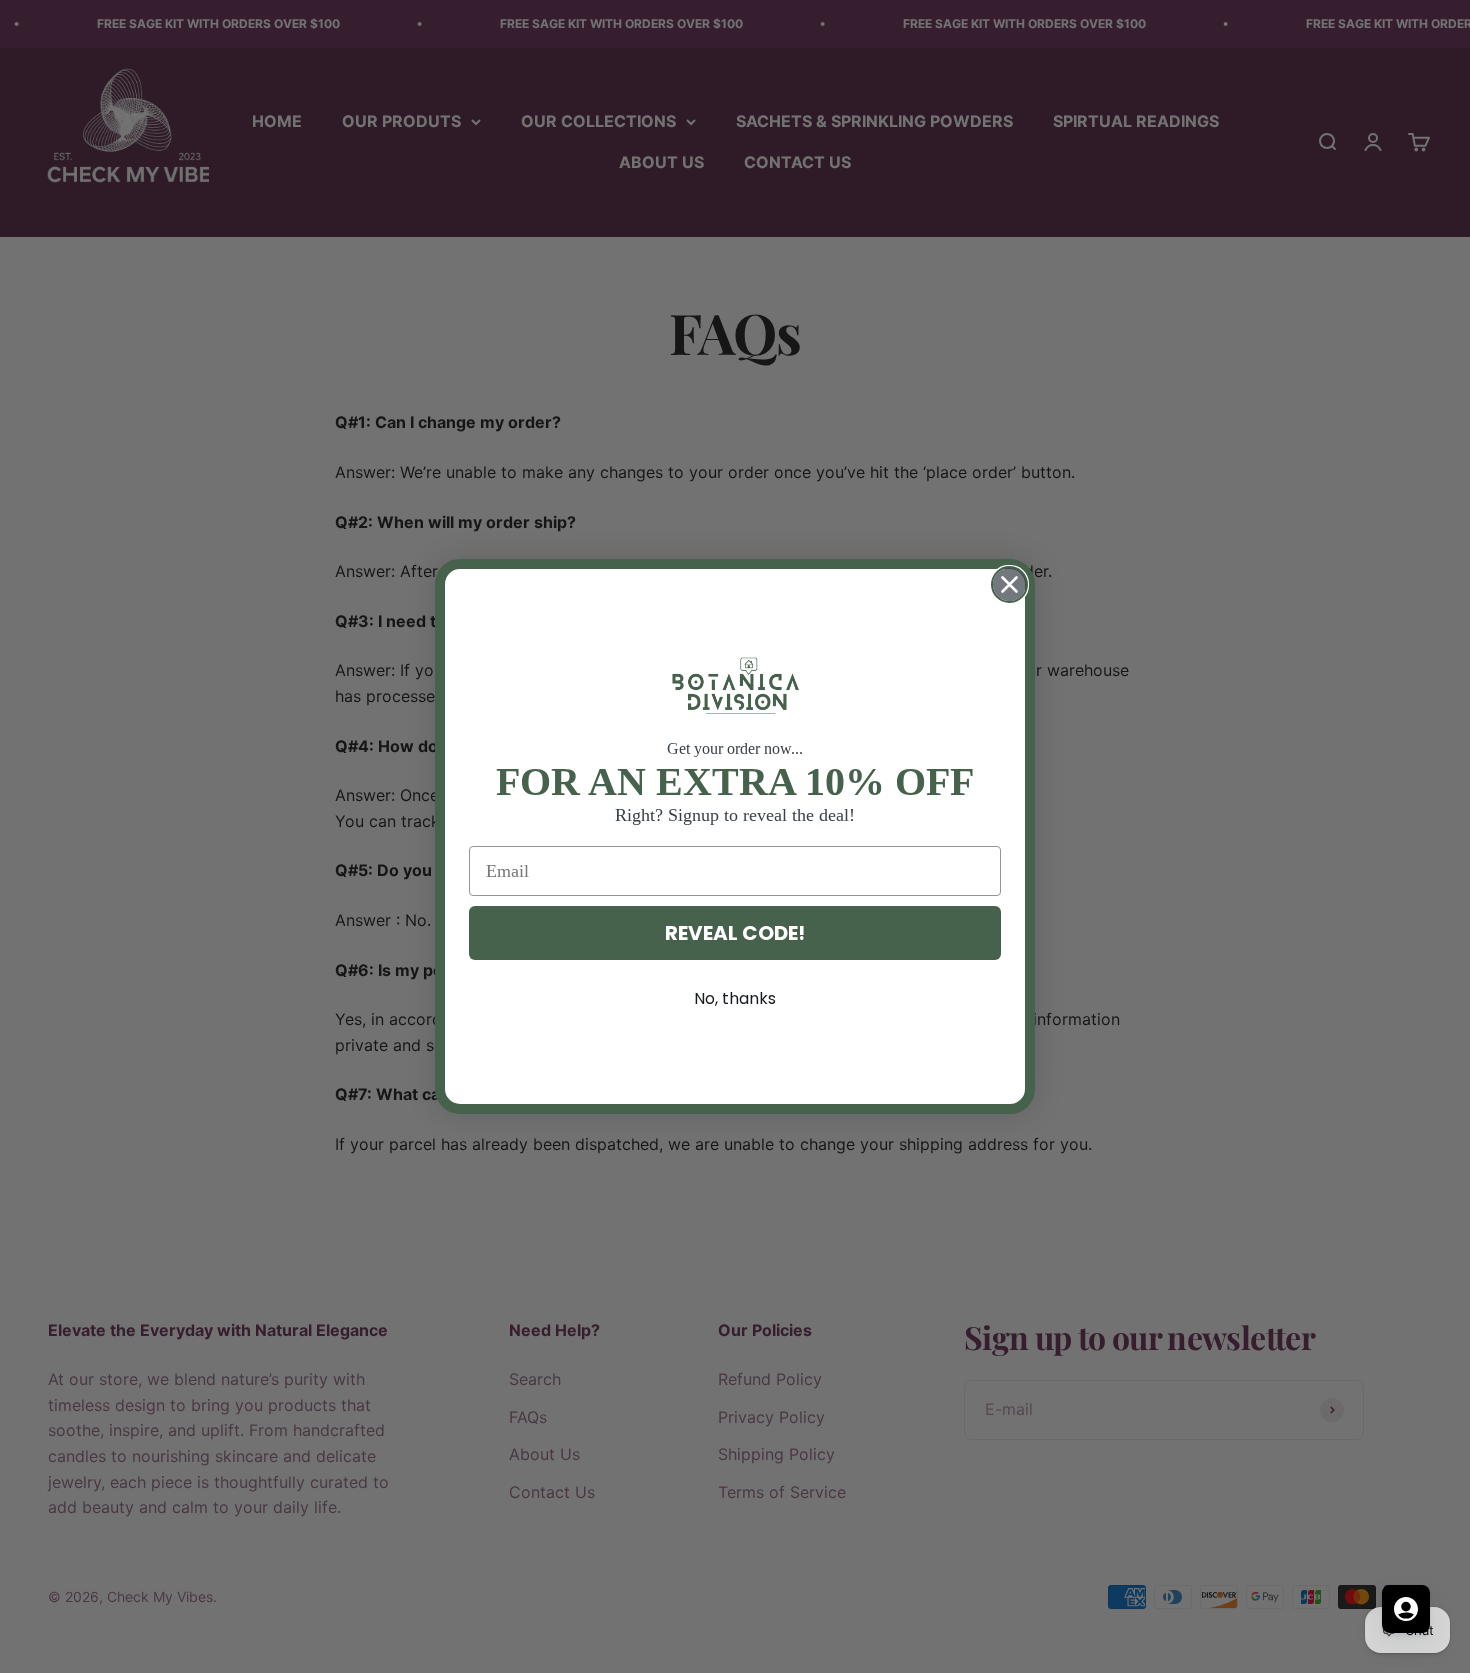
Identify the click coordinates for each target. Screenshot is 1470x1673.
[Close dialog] (1009, 584)
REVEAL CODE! (735, 933)
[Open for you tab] (1406, 1609)
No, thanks (735, 998)
